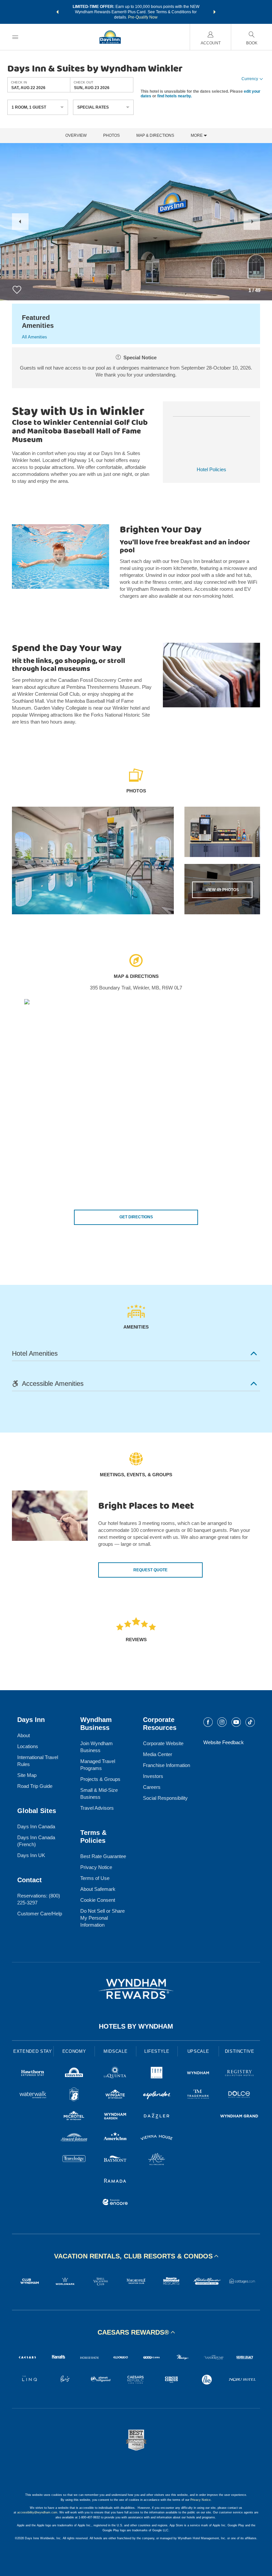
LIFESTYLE (157, 2051)
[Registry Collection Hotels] (239, 2074)
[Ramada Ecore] (115, 2203)
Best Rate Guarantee (103, 1856)
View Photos (222, 890)
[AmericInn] (115, 2138)
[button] (57, 12)
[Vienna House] (157, 2138)
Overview (76, 136)
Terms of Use (95, 1878)
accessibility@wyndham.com (37, 2512)
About (24, 1735)
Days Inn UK (31, 1855)
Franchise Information (167, 1765)
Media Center (158, 1754)
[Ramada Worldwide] (115, 2181)
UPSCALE (198, 2051)
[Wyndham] (198, 2074)
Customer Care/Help (40, 1914)
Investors (153, 1776)
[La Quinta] (115, 2074)
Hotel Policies (211, 469)
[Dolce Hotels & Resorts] (239, 2095)
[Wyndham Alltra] (157, 2160)
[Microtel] (74, 2117)
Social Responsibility (165, 1798)
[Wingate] (115, 2095)
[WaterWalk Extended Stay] (33, 2095)
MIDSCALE (115, 2051)
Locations (28, 1746)
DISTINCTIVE (240, 2051)
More (197, 136)
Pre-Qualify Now (143, 17)
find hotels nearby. (174, 96)
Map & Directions (155, 136)
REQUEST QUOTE (150, 1570)
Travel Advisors (97, 1808)
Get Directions (136, 1217)
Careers (152, 1787)
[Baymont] (115, 2160)
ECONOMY (74, 2051)
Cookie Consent (98, 1900)
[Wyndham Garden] (115, 2117)
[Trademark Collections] (198, 2095)
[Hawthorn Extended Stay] (33, 2074)
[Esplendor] (157, 2095)
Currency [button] (250, 79)
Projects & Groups (100, 1779)
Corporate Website (163, 1743)
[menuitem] (15, 37)
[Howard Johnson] (74, 2138)
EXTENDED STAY (33, 2051)
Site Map (27, 1775)
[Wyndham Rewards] (136, 1989)
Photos (111, 136)
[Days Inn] (74, 2074)
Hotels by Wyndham (136, 2026)
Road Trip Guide (35, 1786)
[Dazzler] (157, 2117)
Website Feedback (224, 1742)
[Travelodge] (74, 2160)
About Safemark (98, 1889)
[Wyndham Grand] (239, 2117)
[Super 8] (74, 2095)
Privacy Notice (96, 1867)
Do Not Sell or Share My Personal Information (102, 1918)
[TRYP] (157, 2074)
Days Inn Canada (36, 1826)
